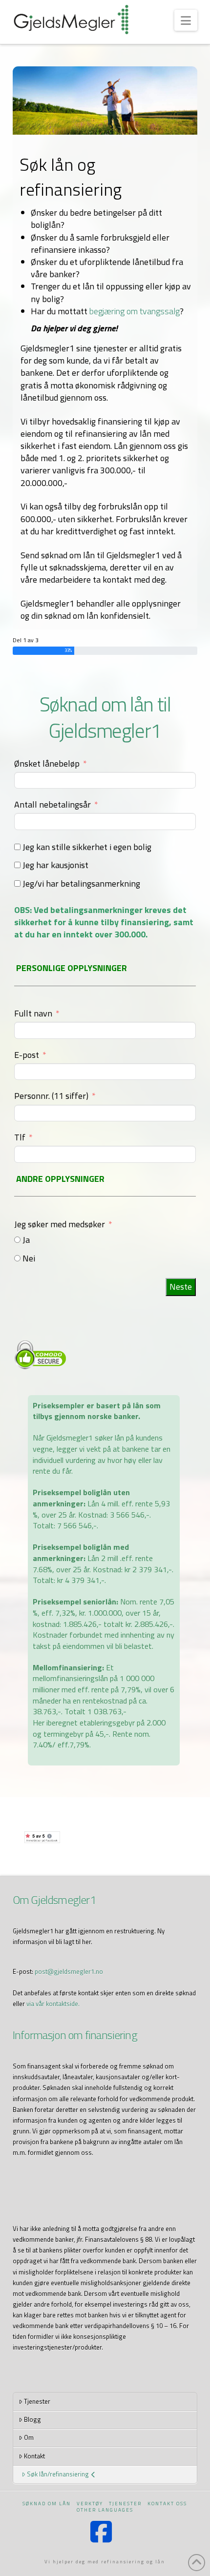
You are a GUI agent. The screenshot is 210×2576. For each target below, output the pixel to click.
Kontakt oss (167, 2504)
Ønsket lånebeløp (47, 763)
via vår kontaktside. (53, 2004)
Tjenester (37, 2401)
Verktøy (90, 2504)
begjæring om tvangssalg (135, 311)
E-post (27, 1055)
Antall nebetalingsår (52, 804)
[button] (186, 20)
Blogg (32, 2419)
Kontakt (34, 2456)
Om (29, 2437)
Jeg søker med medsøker (60, 1224)
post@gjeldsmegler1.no (69, 1971)
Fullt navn (33, 1013)
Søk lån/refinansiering (58, 2474)
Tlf (20, 1137)
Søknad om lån (47, 2504)
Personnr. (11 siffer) (52, 1096)
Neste (181, 1287)
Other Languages (105, 2510)
